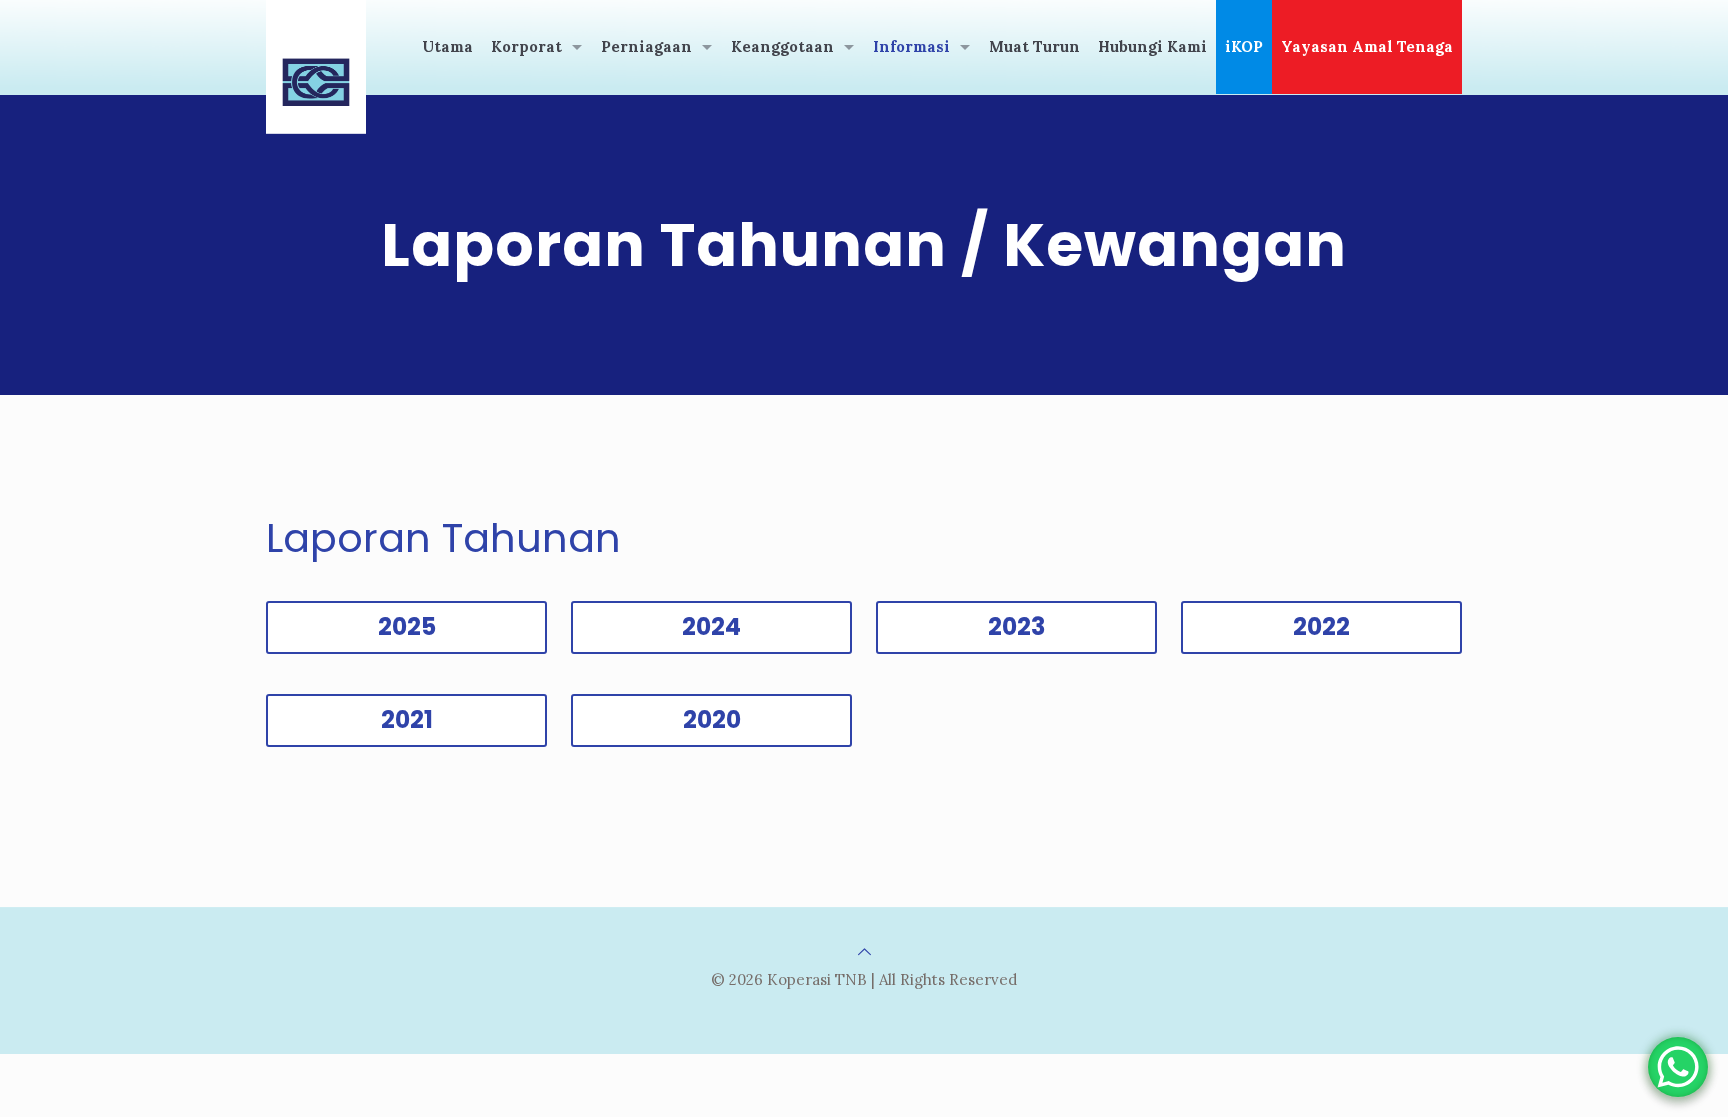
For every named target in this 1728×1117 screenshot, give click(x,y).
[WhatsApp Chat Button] (1678, 1067)
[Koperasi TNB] (316, 67)
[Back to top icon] (864, 951)
